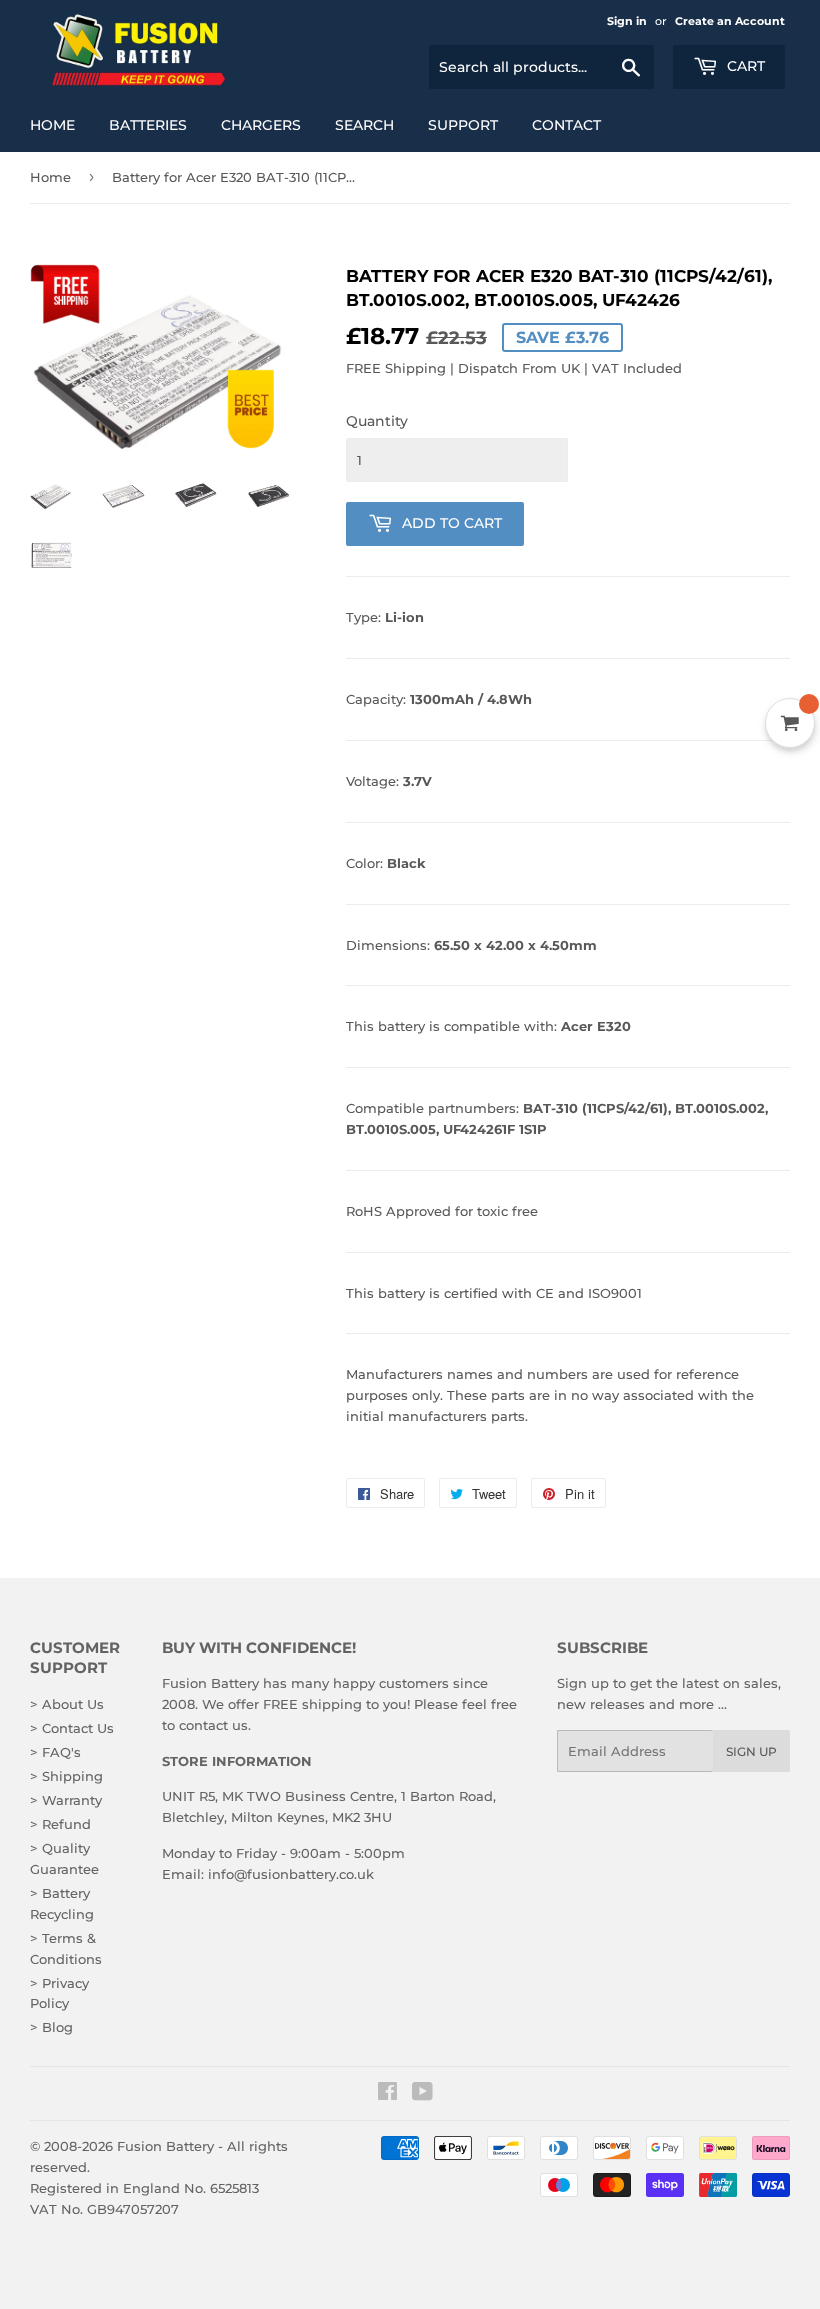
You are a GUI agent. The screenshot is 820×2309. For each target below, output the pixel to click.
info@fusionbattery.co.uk (291, 1874)
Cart (744, 66)
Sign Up (751, 1751)
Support (463, 125)
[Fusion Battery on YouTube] (422, 2094)
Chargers (261, 125)
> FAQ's (55, 1752)
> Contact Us (72, 1728)
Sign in (627, 21)
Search (364, 125)
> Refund (60, 1824)
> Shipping (66, 1776)
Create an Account (730, 21)
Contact (566, 125)
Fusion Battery (165, 2146)
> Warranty (66, 1800)
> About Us (67, 1704)
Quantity (377, 421)
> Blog (51, 2027)
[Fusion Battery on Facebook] (387, 2094)
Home (52, 125)
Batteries (148, 125)
